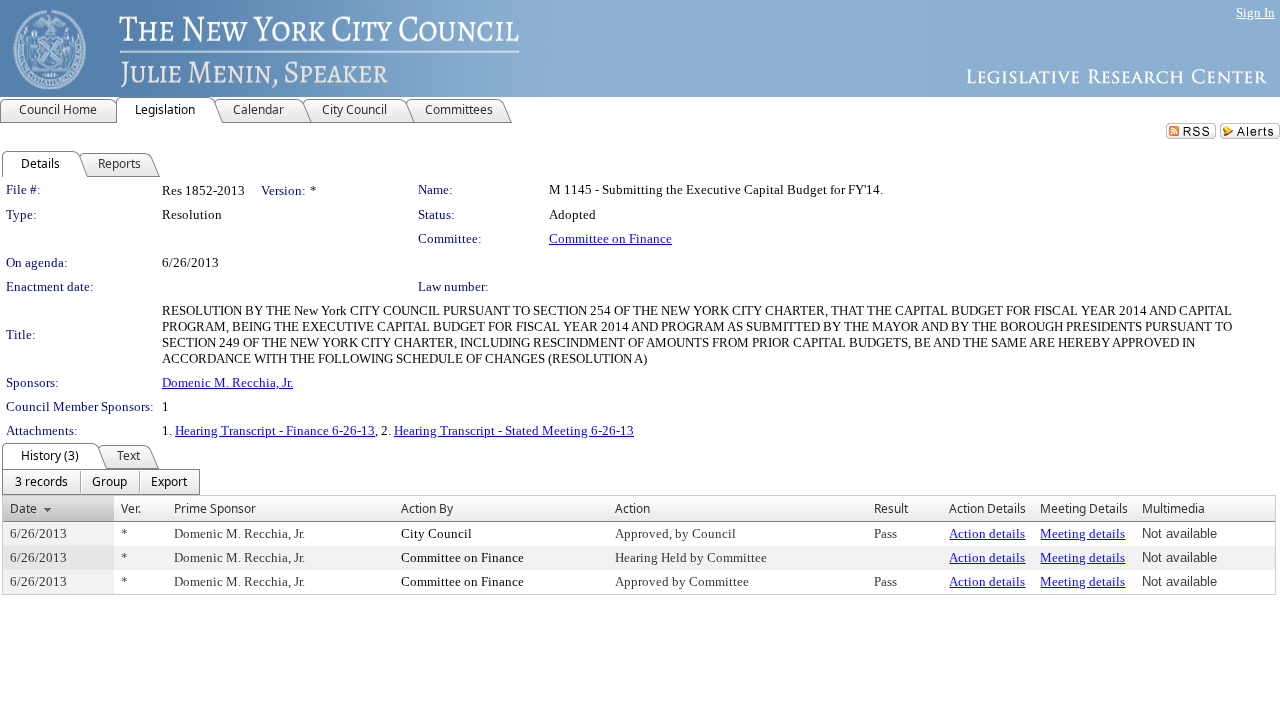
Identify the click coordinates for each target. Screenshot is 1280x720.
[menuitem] (41, 482)
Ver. (131, 508)
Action (632, 508)
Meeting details (1082, 533)
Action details (987, 533)
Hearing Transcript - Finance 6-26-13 (275, 430)
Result (891, 508)
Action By (427, 508)
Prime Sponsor (215, 508)
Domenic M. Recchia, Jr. (227, 382)
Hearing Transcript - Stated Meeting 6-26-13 (514, 430)
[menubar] (101, 482)
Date (23, 508)
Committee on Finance (610, 238)
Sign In (1255, 12)
